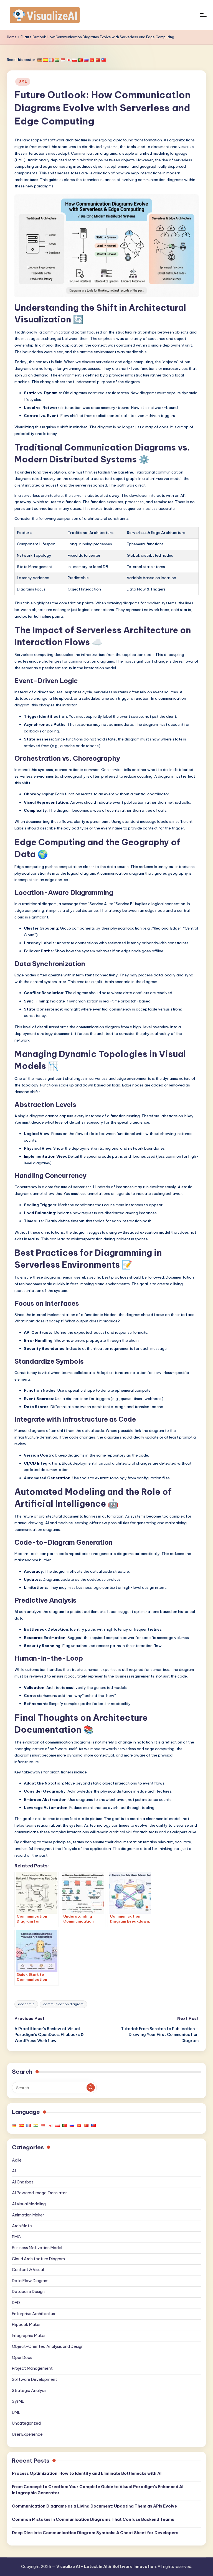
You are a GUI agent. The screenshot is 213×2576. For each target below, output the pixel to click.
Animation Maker (28, 2215)
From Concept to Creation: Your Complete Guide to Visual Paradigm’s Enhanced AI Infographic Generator (98, 2490)
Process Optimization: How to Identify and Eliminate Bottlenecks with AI (87, 2473)
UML (23, 81)
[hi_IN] (57, 60)
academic (26, 2004)
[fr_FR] (51, 60)
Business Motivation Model (37, 2248)
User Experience (27, 2434)
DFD (16, 2303)
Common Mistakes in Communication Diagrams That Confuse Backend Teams (93, 2519)
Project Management (32, 2368)
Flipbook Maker (26, 2325)
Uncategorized (26, 2423)
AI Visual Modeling (29, 2204)
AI (14, 2171)
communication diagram (63, 2004)
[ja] (69, 60)
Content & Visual (28, 2270)
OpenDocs (22, 2358)
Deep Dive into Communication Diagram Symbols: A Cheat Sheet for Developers (95, 2533)
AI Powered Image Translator (39, 2193)
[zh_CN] (98, 60)
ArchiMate (22, 2226)
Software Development (35, 2379)
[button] (91, 2088)
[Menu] (203, 15)
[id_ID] (63, 60)
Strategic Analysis (29, 2391)
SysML (18, 2401)
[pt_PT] (80, 60)
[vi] (92, 60)
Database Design (28, 2292)
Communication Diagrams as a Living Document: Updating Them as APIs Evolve (94, 2506)
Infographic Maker (29, 2336)
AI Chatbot (23, 2182)
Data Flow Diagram (30, 2281)
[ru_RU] (86, 60)
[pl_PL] (75, 60)
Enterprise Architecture (34, 2314)
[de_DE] (40, 60)
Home (12, 37)
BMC (16, 2237)
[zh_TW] (104, 60)
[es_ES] (45, 60)
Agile (17, 2160)
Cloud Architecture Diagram (38, 2259)
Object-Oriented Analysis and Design (48, 2346)
